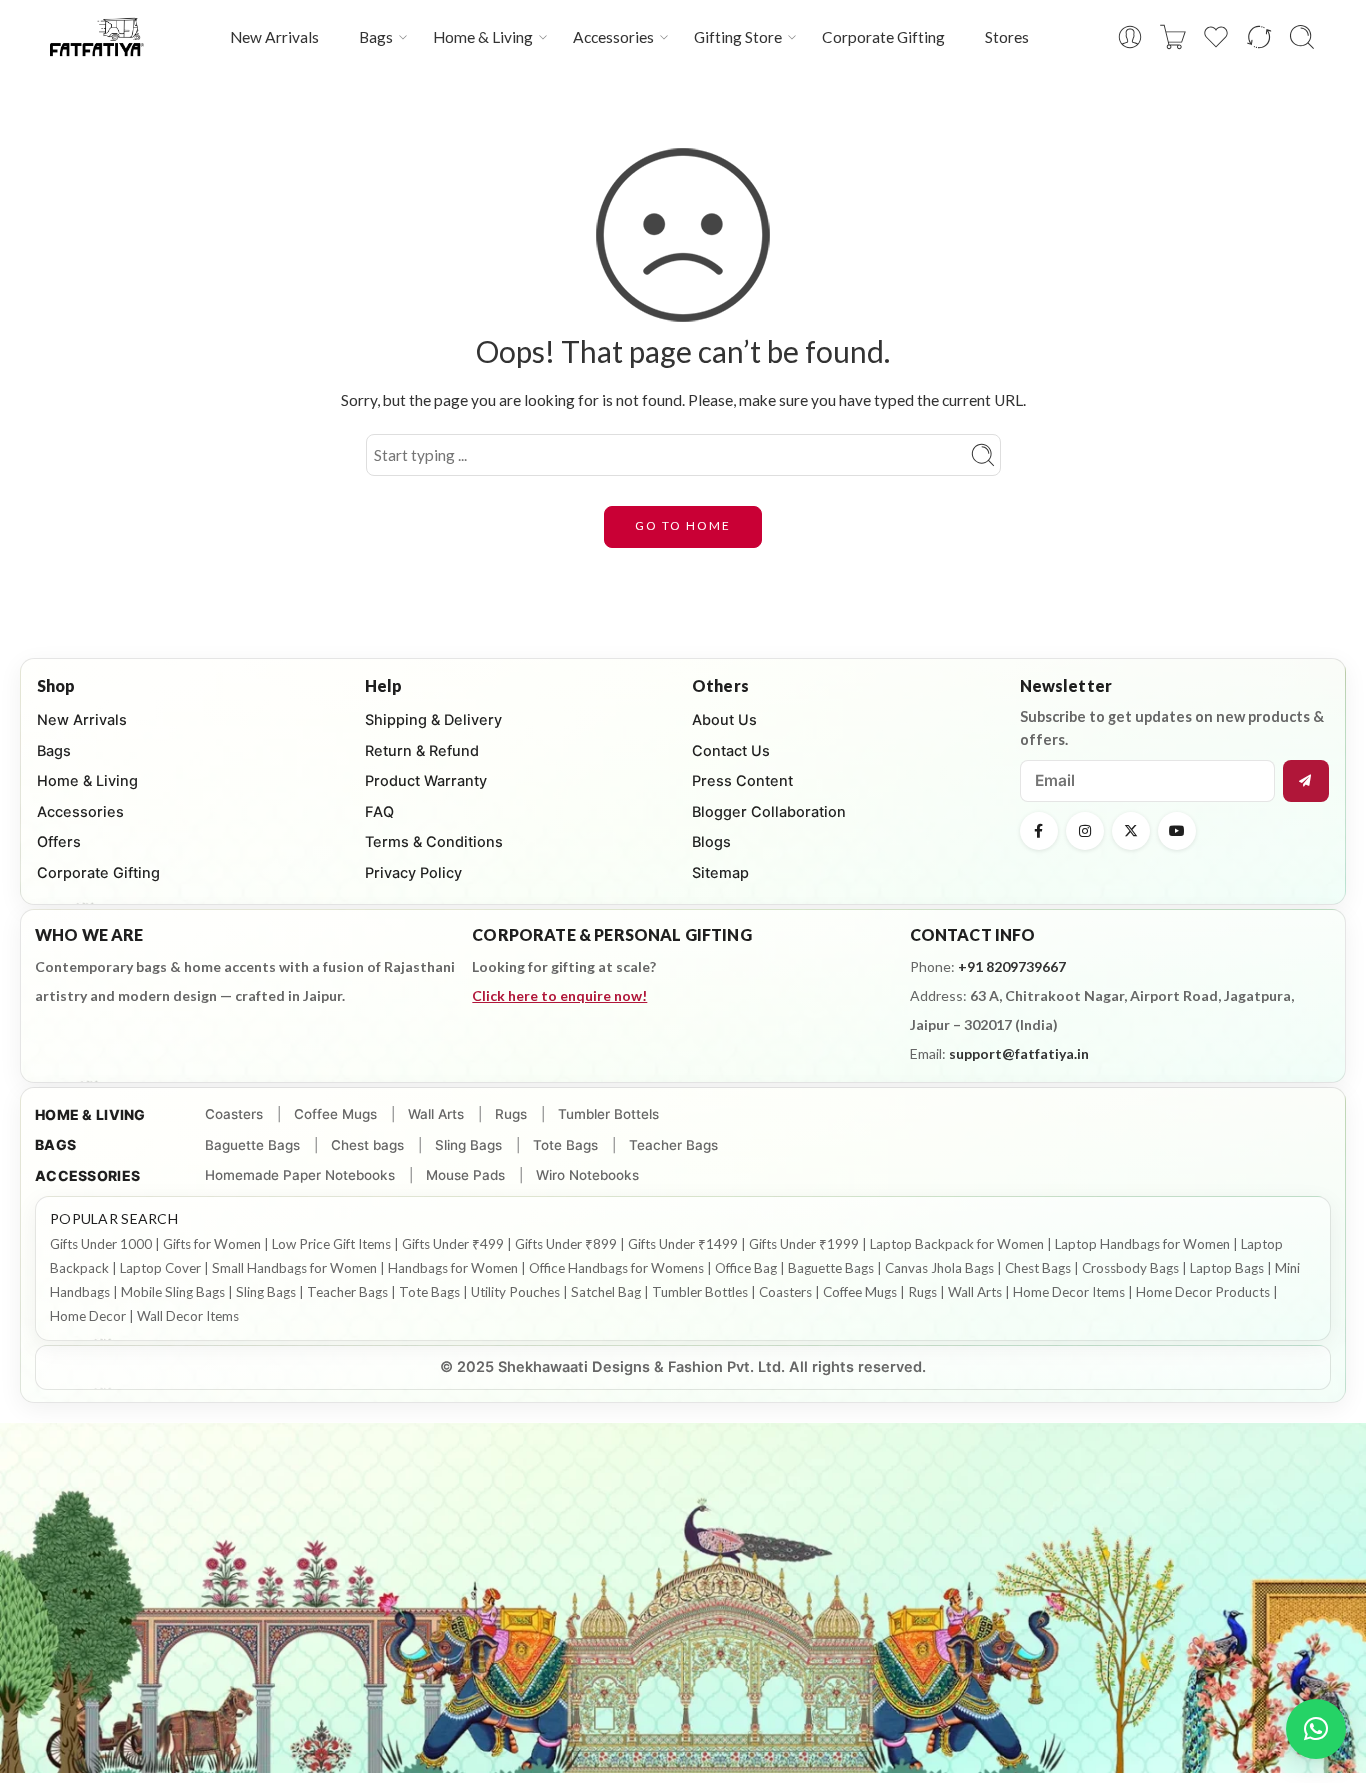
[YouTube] (1177, 831)
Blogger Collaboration (769, 812)
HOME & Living (90, 1114)
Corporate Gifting (883, 37)
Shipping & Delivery (433, 720)
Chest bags (367, 1145)
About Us (724, 720)
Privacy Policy (413, 873)
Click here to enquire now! (559, 995)
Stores (1007, 37)
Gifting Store (738, 37)
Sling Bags (468, 1145)
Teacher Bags (673, 1145)
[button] (1316, 1729)
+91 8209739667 (1012, 966)
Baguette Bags (252, 1145)
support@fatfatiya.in (1019, 1053)
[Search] (1302, 37)
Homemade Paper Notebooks (300, 1175)
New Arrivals (274, 37)
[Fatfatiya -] (97, 37)
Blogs (711, 842)
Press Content (742, 781)
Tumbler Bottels (608, 1114)
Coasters (234, 1114)
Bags (376, 37)
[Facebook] (1039, 831)
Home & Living (483, 37)
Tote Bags (565, 1145)
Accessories (613, 37)
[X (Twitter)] (1131, 831)
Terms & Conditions (434, 842)
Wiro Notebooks (587, 1175)
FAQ (379, 812)
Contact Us (731, 751)
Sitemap (720, 873)
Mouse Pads (465, 1175)
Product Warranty (426, 781)
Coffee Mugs (335, 1114)
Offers (59, 842)
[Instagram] (1085, 831)
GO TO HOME (683, 525)
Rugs (511, 1114)
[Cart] (1173, 37)
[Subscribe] (1306, 781)
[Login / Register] (1130, 37)
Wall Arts (436, 1114)
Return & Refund (422, 751)
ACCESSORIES (87, 1175)
